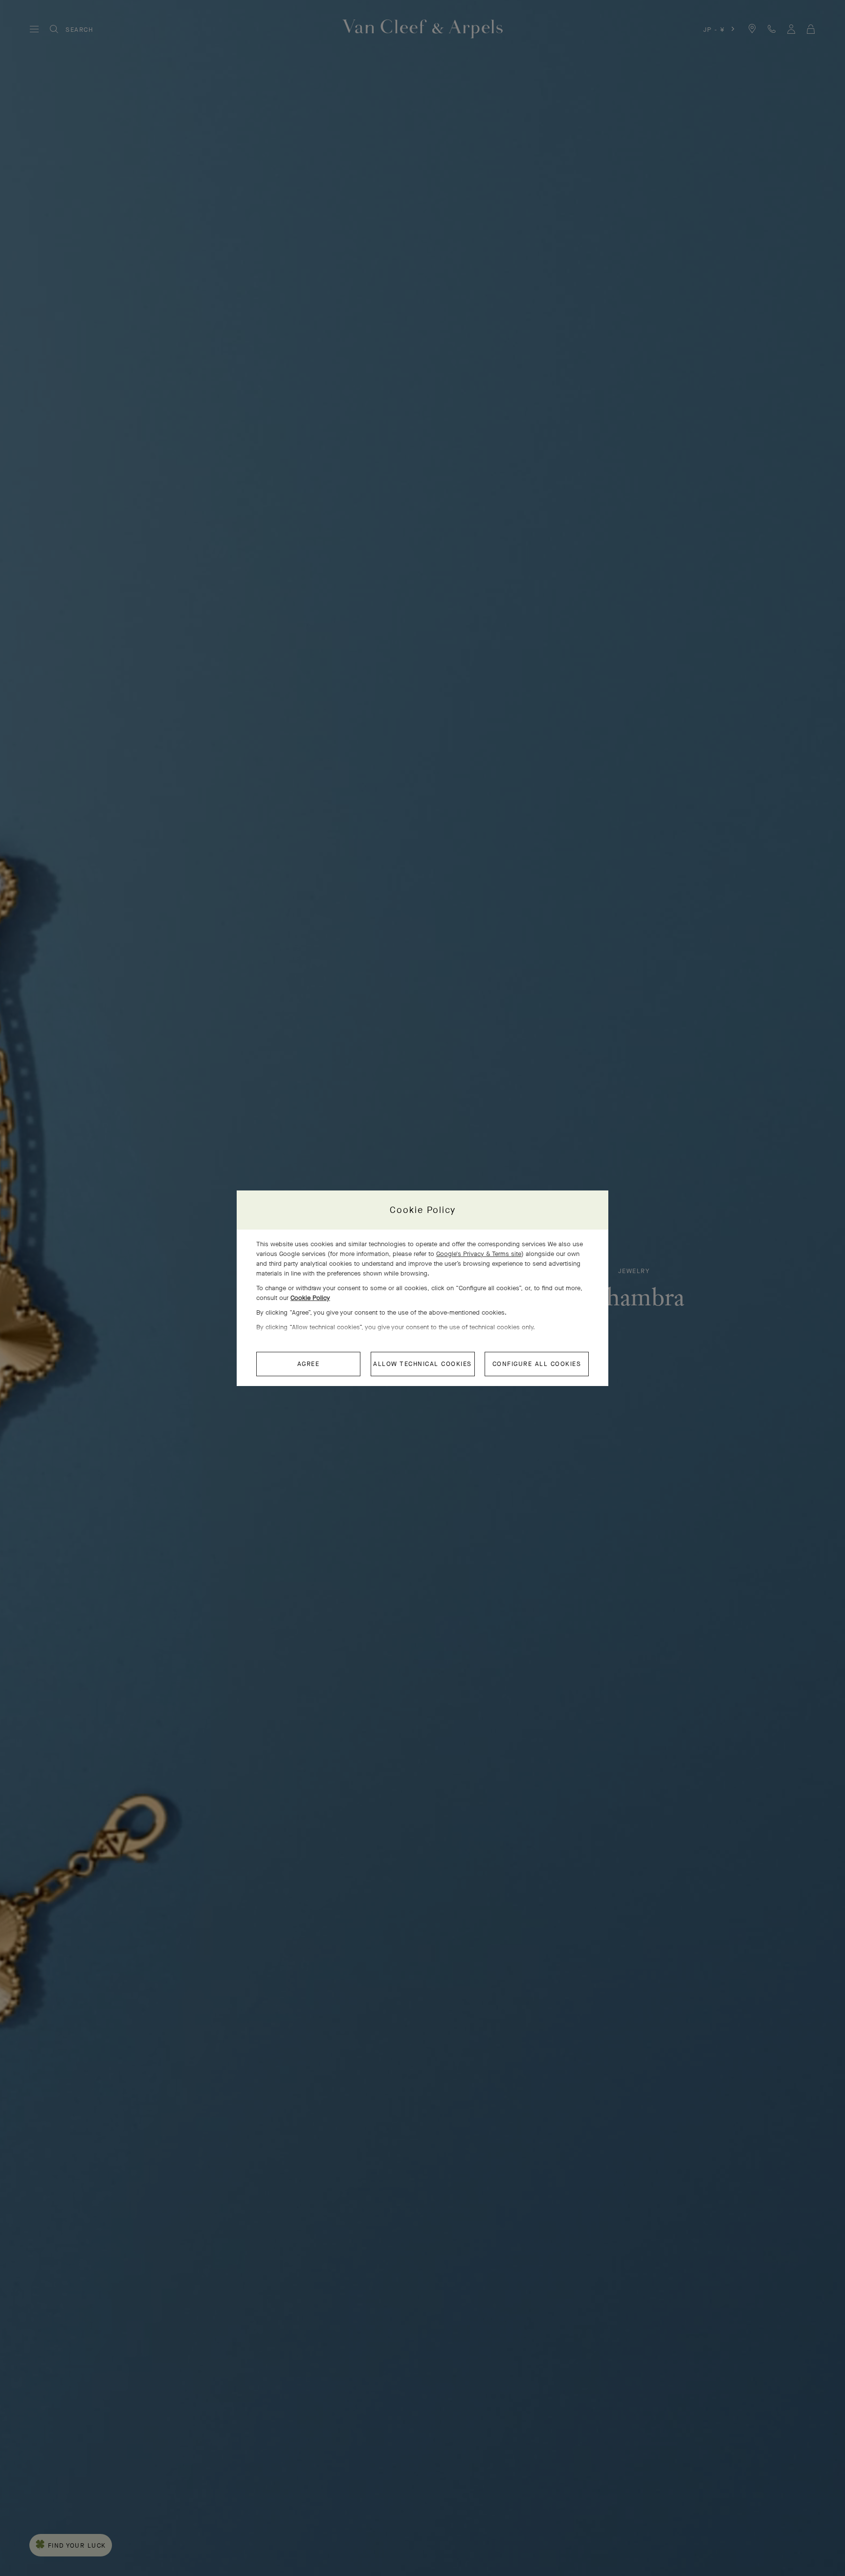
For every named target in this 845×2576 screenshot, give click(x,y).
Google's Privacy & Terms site (479, 1254)
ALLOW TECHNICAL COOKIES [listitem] (422, 1364)
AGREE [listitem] (309, 1364)
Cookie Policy (310, 1298)
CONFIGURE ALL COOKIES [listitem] (537, 1364)
